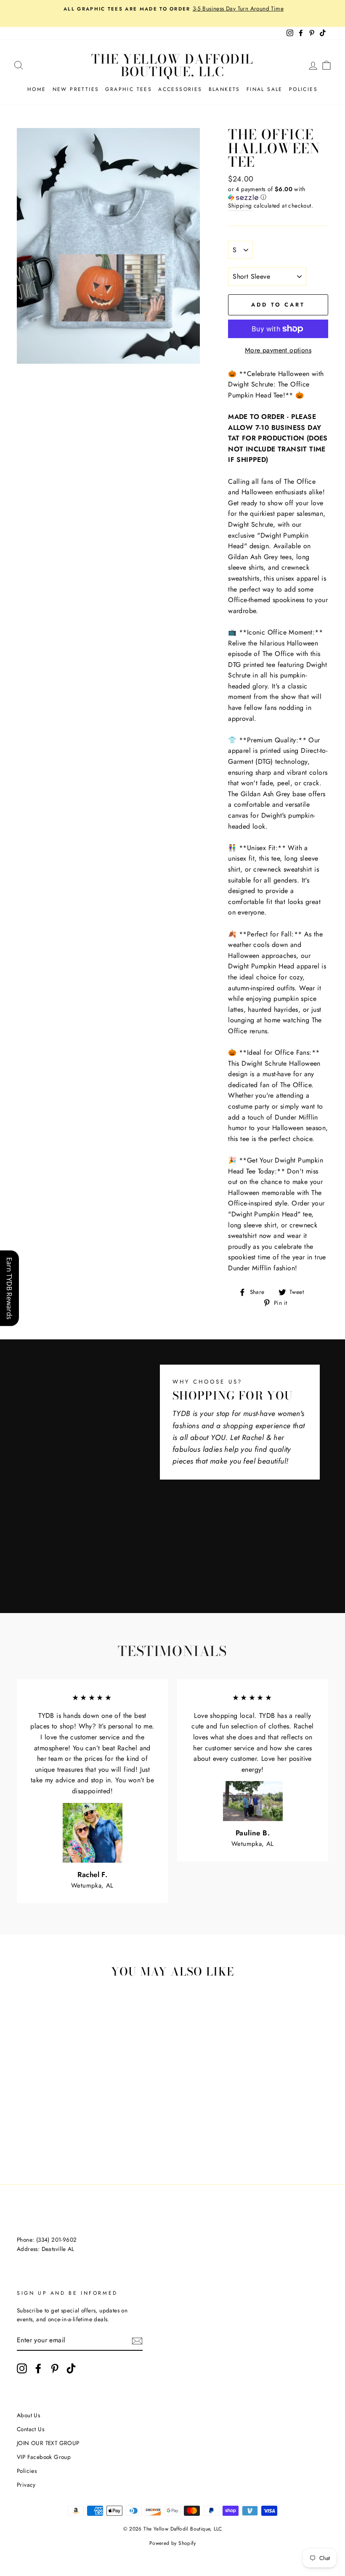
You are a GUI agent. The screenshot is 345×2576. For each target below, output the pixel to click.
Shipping (240, 205)
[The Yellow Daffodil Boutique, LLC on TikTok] (71, 2368)
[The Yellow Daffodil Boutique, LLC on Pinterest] (55, 2368)
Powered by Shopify (172, 2543)
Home (37, 89)
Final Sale (265, 89)
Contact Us (31, 2429)
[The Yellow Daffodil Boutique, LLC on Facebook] (38, 2368)
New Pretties (76, 89)
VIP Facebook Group (44, 2457)
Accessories (180, 89)
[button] (278, 193)
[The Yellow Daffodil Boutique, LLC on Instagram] (22, 2368)
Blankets (224, 89)
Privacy (26, 2485)
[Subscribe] (137, 2341)
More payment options (278, 350)
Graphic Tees (129, 89)
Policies (303, 89)
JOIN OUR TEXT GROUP (48, 2443)
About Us (28, 2415)
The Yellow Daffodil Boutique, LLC (172, 65)
